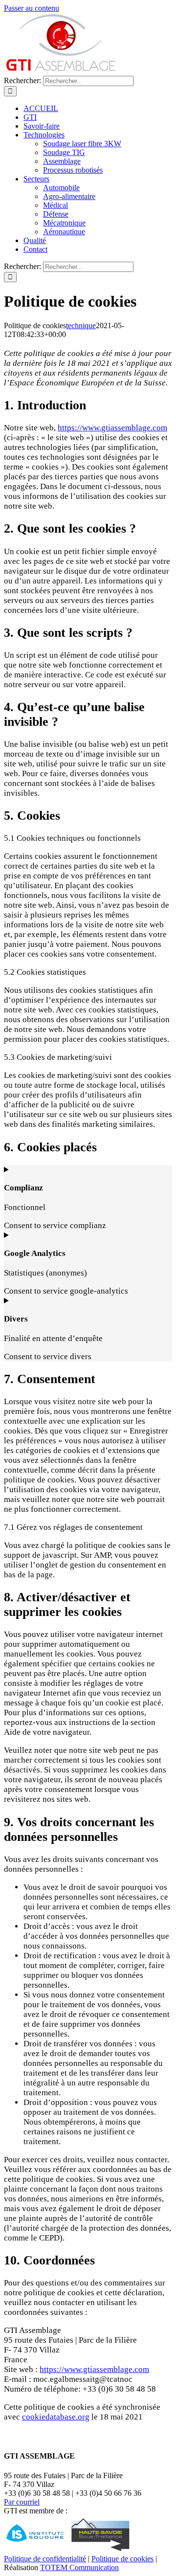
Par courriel (22, 2502)
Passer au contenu (32, 8)
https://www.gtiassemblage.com (112, 428)
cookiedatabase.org (56, 2417)
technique (81, 325)
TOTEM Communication (79, 2567)
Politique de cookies (122, 2559)
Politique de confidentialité (45, 2559)
